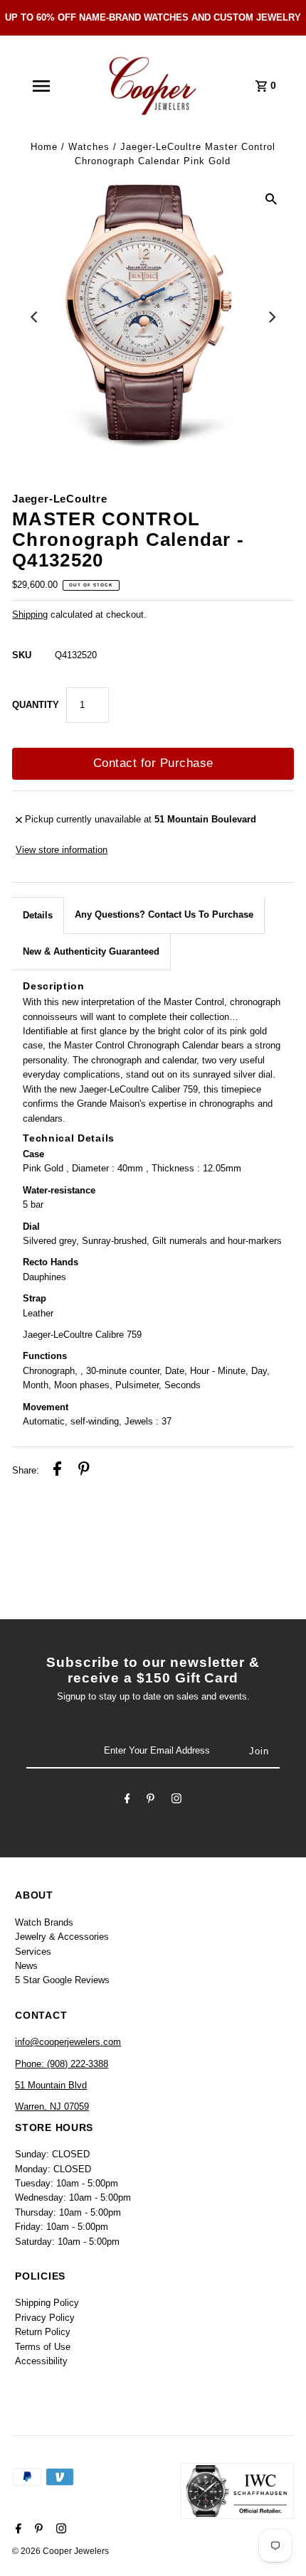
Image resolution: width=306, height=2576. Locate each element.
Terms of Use (43, 2347)
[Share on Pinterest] (84, 1471)
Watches (89, 147)
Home (44, 147)
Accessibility (41, 2361)
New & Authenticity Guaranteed (91, 951)
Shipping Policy (47, 2303)
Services (33, 1952)
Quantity (36, 705)
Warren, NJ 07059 (52, 2107)
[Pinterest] (151, 1800)
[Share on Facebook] (57, 1471)
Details (38, 915)
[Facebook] (127, 1800)
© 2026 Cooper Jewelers (60, 2551)
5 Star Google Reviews (62, 1980)
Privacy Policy (45, 2318)
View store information (62, 850)
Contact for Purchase (153, 763)
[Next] (271, 317)
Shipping (30, 615)
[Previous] (35, 317)
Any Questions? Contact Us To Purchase (164, 914)
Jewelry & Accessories (62, 1937)
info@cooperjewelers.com (68, 2042)
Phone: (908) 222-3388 (62, 2064)
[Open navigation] (41, 86)
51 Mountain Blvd (51, 2085)
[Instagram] (176, 1800)
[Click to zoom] (271, 199)
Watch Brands (44, 1922)
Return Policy (43, 2332)
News (26, 1966)
